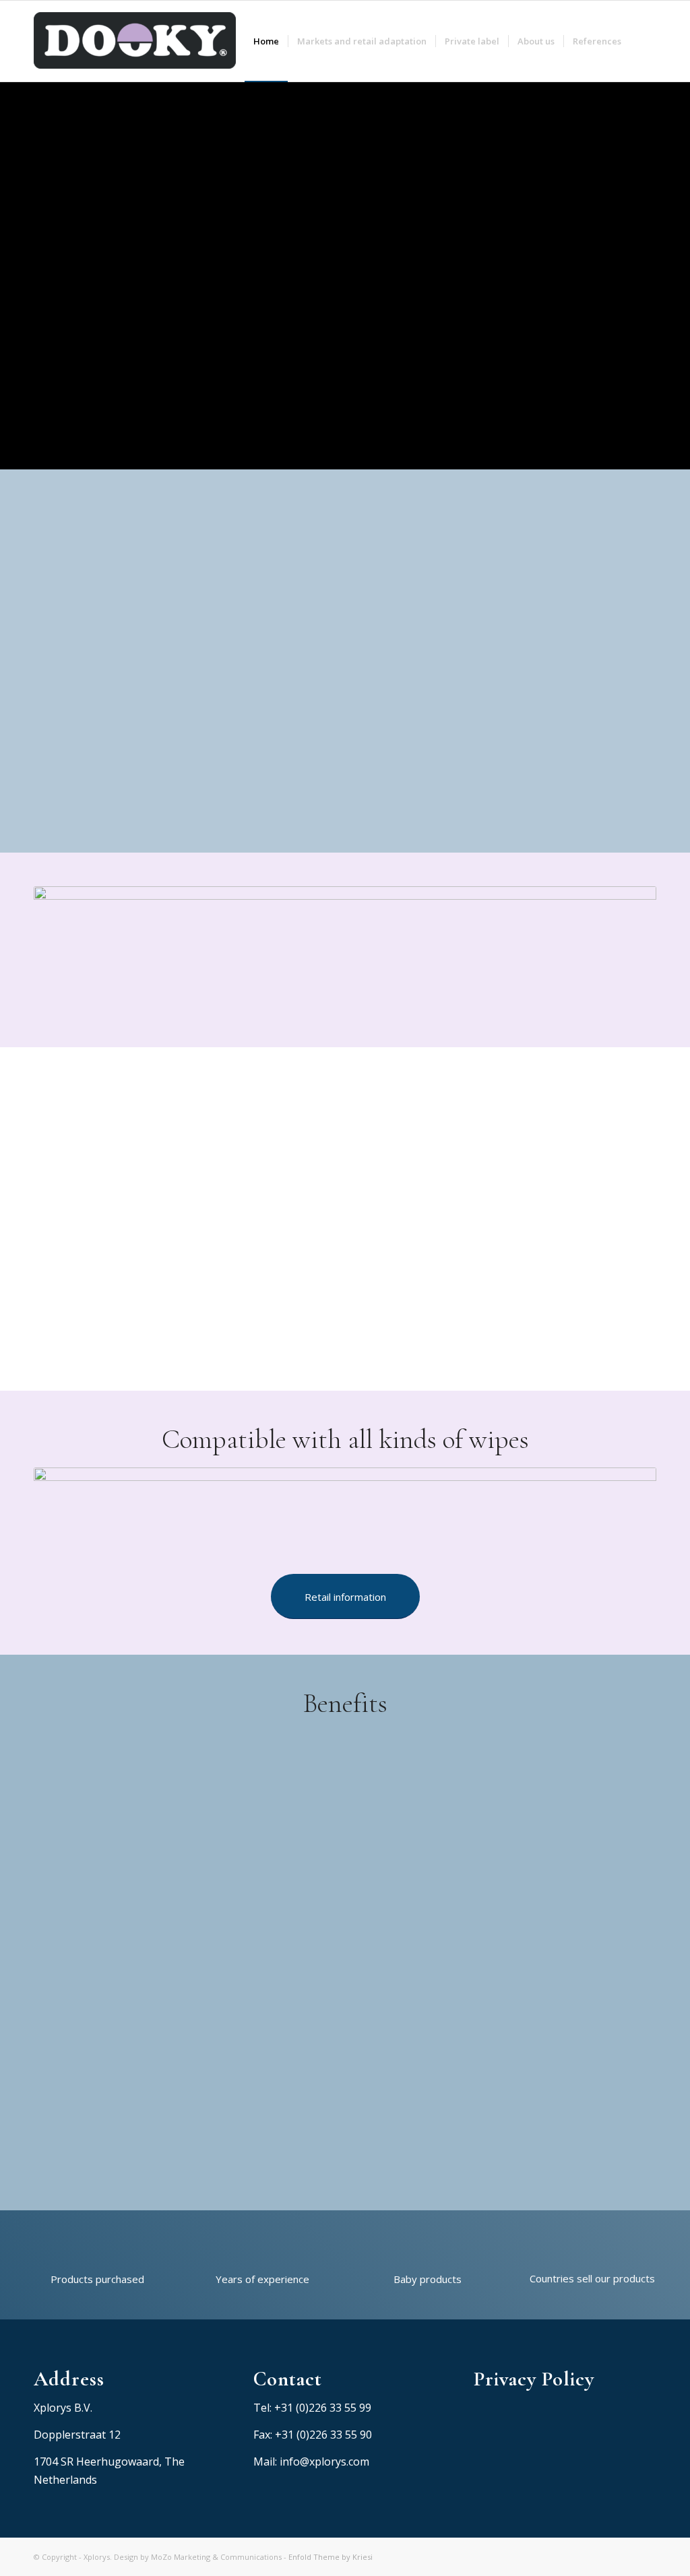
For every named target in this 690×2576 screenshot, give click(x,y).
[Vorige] (615, 1178)
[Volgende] (643, 1178)
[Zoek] (643, 41)
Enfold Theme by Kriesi (331, 2557)
